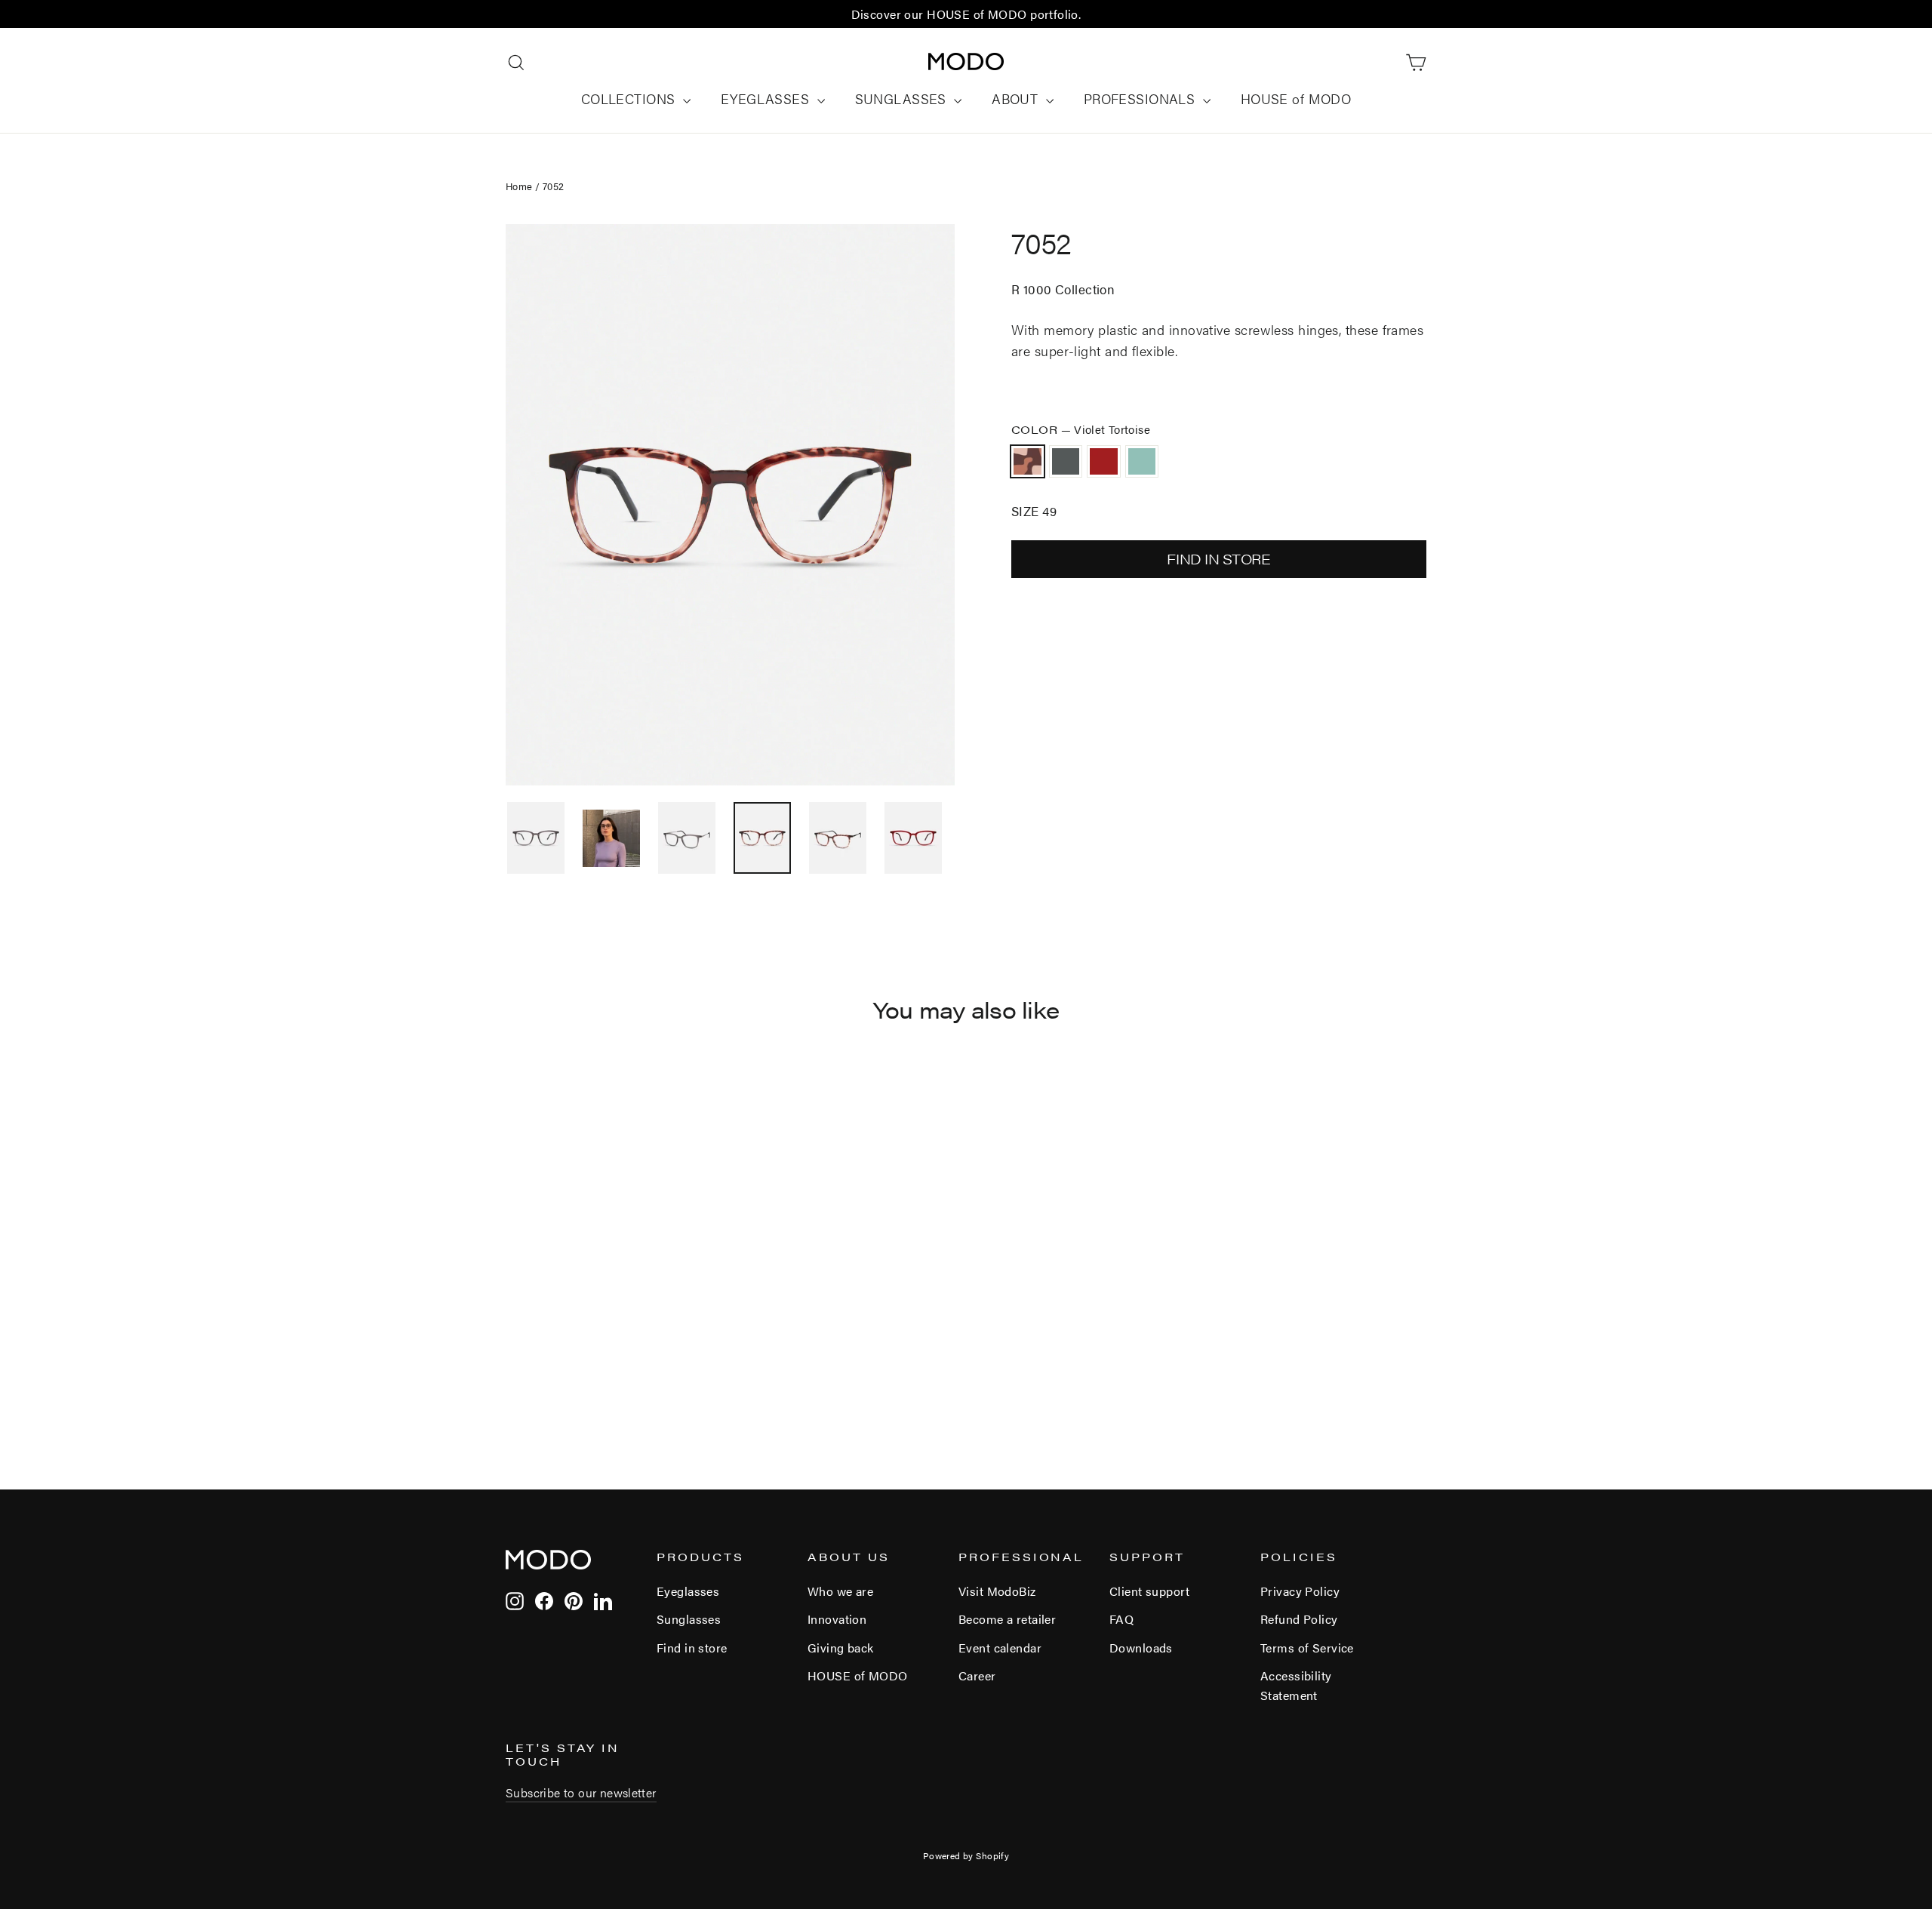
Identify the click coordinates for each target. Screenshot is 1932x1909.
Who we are (840, 1591)
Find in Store (1218, 559)
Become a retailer (1007, 1619)
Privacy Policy (1300, 1591)
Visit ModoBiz (997, 1591)
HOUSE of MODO (1296, 98)
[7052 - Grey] (534, 1374)
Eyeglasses (688, 1591)
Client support (1149, 1591)
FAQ (1121, 1619)
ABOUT (1017, 98)
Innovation (837, 1619)
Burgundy (1104, 461)
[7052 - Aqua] (572, 1374)
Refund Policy (1299, 1619)
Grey (1066, 461)
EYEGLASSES (767, 98)
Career (977, 1675)
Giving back (841, 1648)
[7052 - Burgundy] (553, 1374)
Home (519, 186)
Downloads (1141, 1648)
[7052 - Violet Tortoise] (515, 1374)
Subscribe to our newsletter (581, 1792)
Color (1081, 429)
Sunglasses (689, 1619)
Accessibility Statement (1296, 1685)
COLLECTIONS (630, 98)
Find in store (692, 1648)
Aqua (1142, 461)
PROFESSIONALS (1141, 98)
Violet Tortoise (1028, 461)
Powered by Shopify (966, 1855)
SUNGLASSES (903, 98)
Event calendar (1000, 1648)
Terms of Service (1307, 1648)
